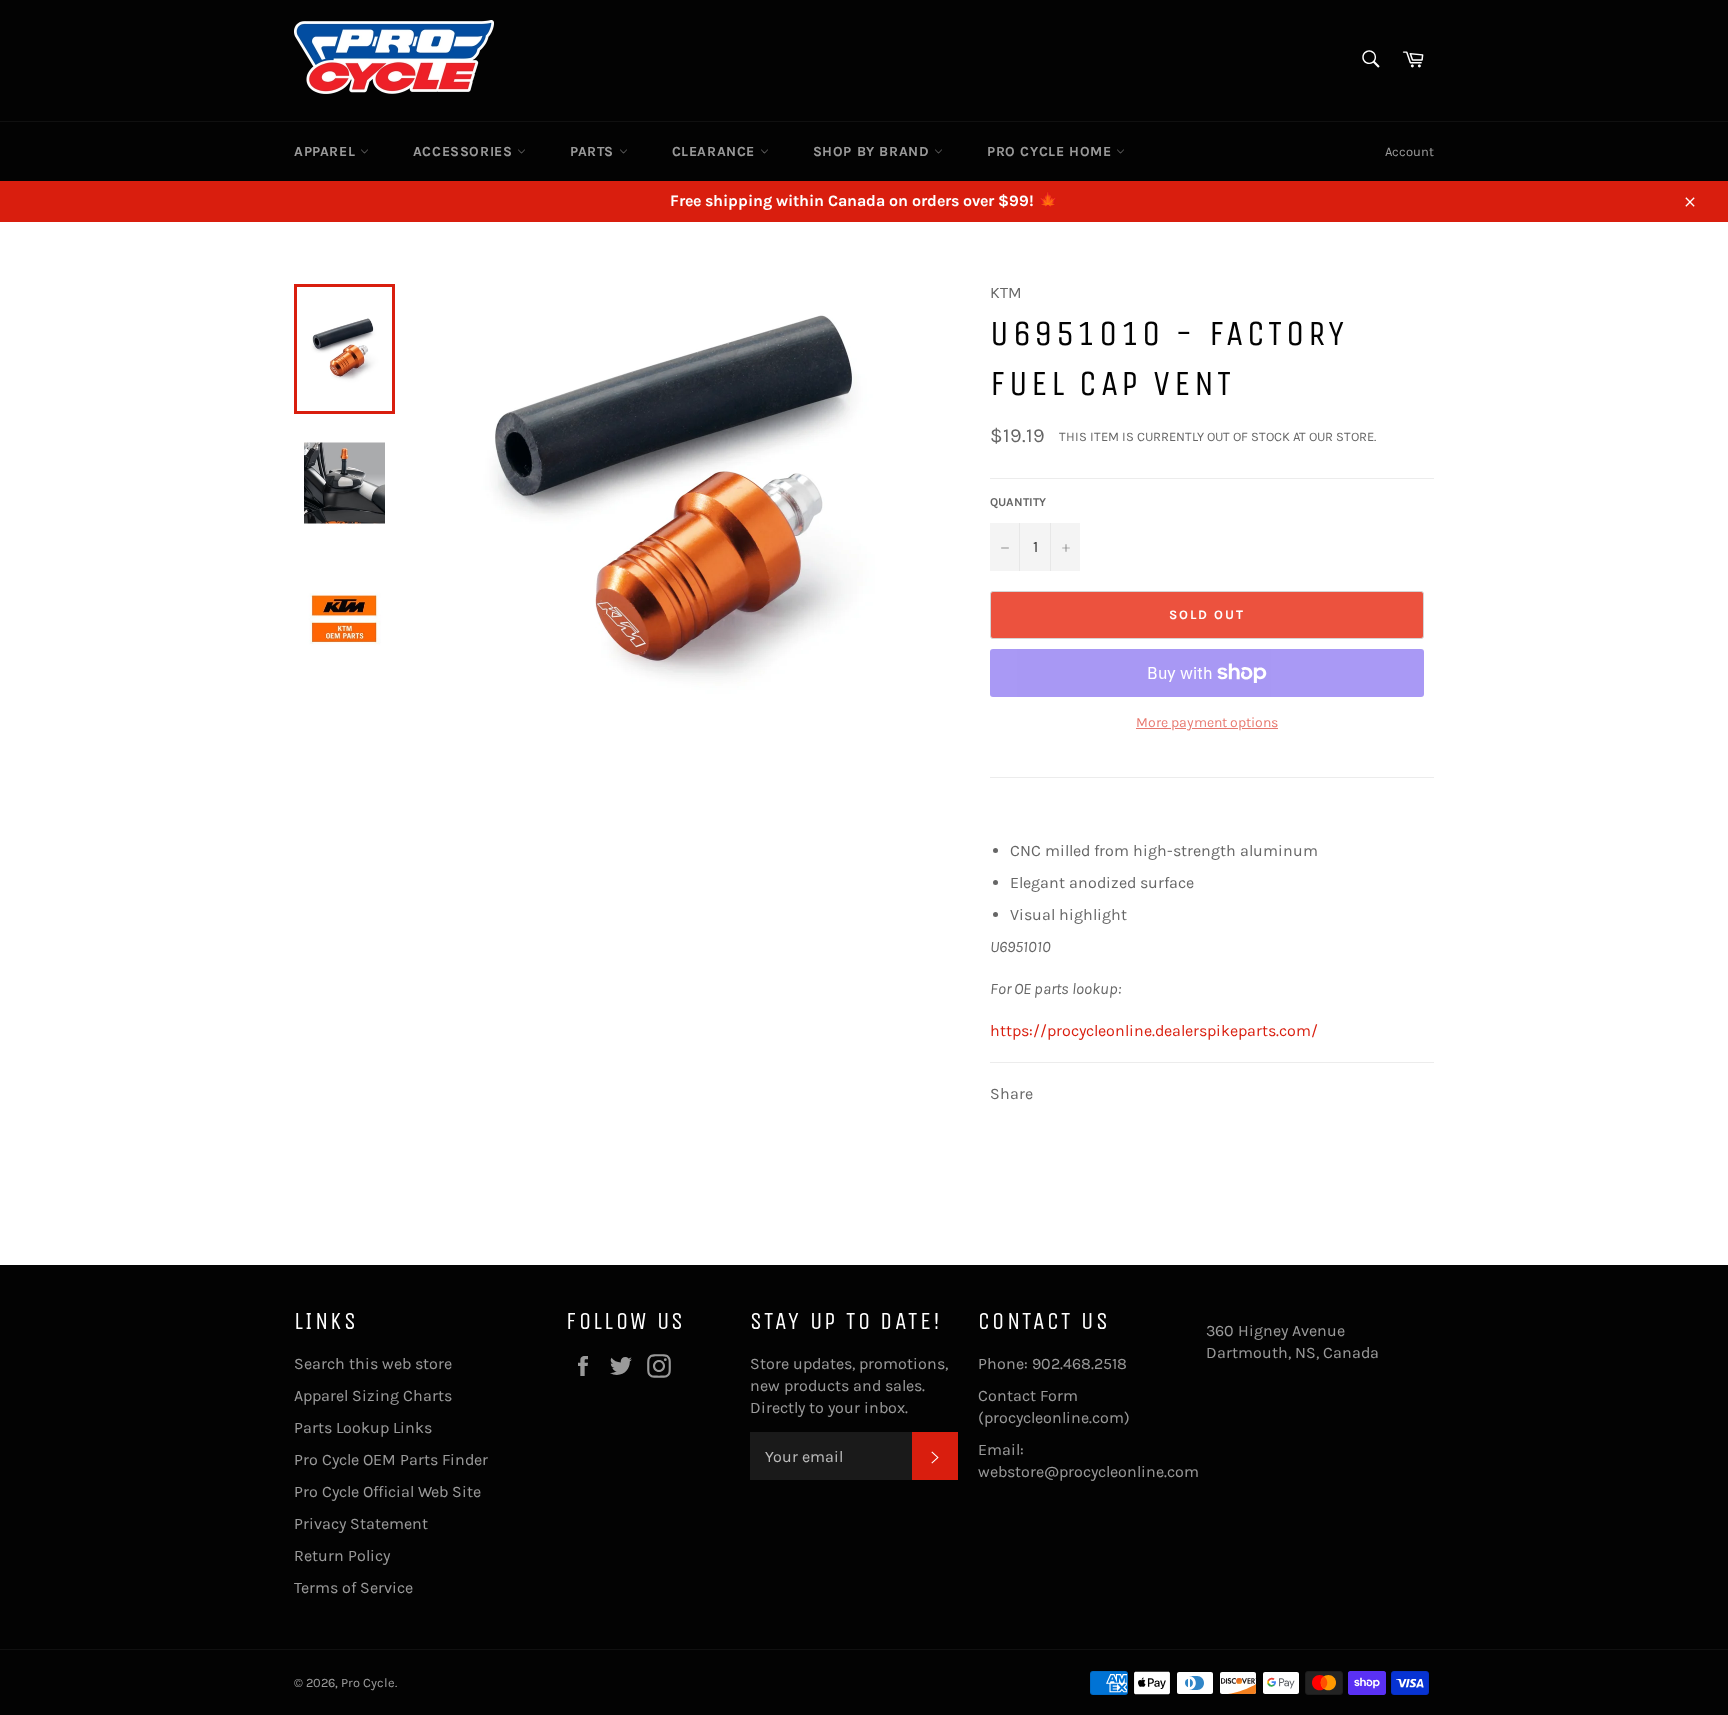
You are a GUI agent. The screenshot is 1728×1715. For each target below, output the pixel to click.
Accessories (465, 151)
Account (1409, 151)
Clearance (716, 151)
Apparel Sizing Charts (373, 1395)
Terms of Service (353, 1587)
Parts (594, 151)
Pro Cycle (368, 1682)
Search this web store (373, 1363)
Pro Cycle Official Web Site (387, 1491)
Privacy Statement (361, 1523)
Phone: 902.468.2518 (1052, 1363)
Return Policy (342, 1555)
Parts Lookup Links (363, 1427)
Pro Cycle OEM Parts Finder (391, 1459)
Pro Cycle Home (1051, 151)
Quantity (1018, 502)
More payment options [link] (1207, 722)
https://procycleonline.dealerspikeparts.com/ (1154, 1030)
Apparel (327, 151)
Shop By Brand (873, 151)
